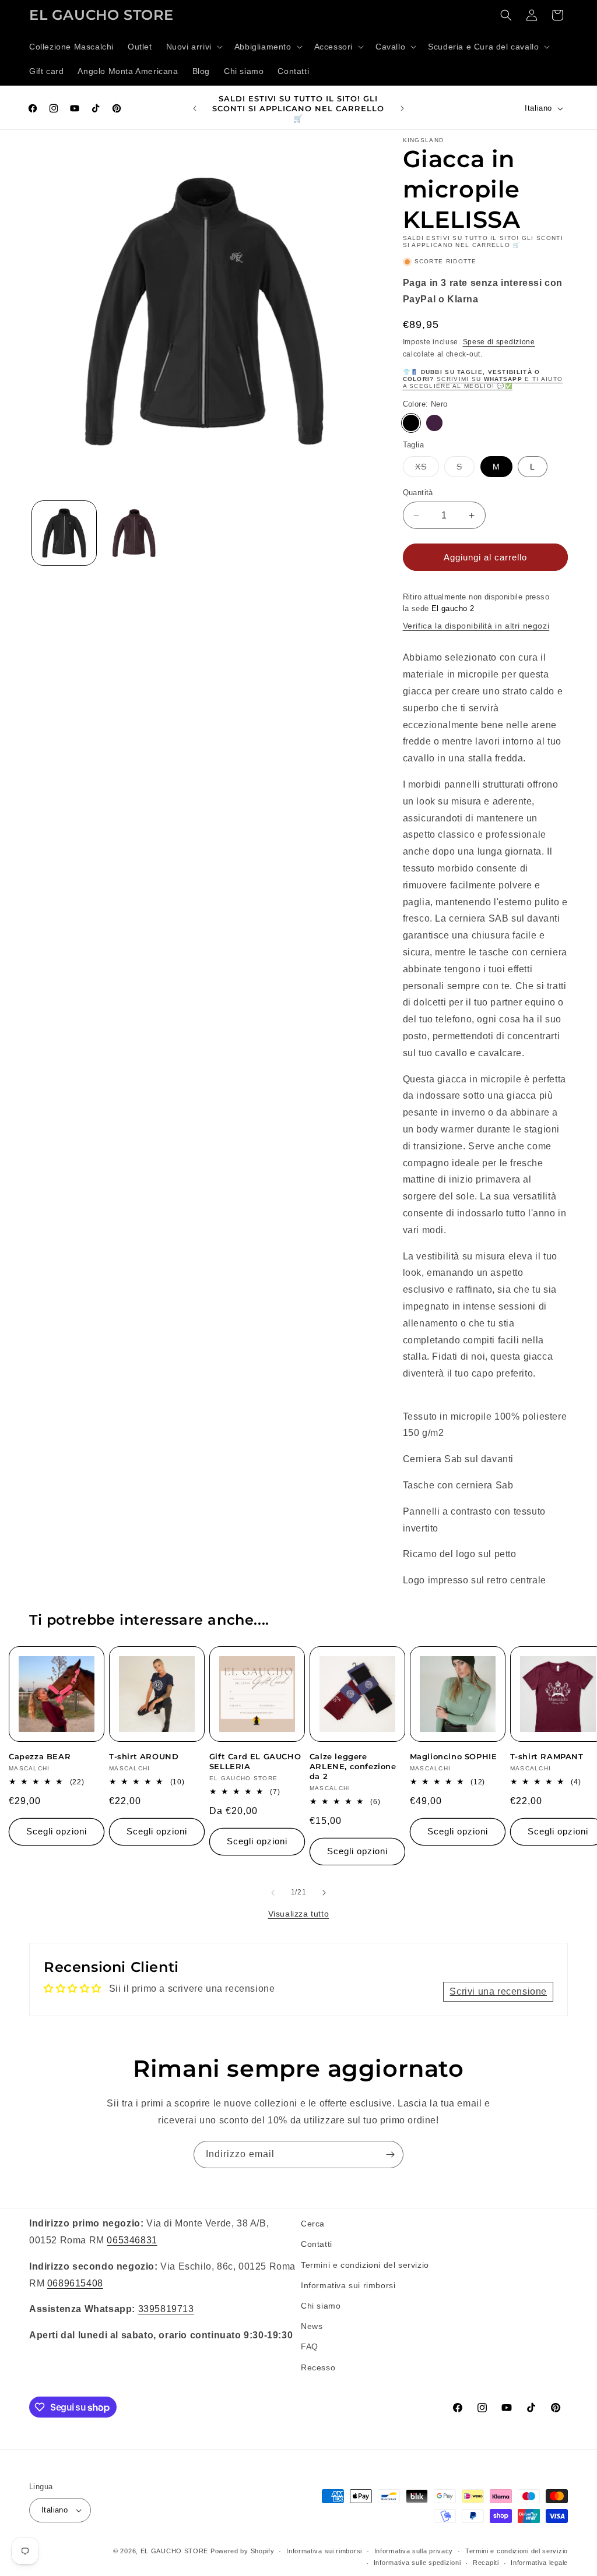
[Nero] (411, 423)
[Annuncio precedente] (195, 108)
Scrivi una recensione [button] (498, 1991)
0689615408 (75, 2283)
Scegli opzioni (57, 1831)
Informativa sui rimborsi (348, 2285)
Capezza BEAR (40, 1756)
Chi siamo (321, 2306)
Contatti (317, 2244)
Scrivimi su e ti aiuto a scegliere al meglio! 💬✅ (483, 382)
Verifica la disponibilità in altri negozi (476, 626)
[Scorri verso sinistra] (273, 1893)
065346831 (132, 2240)
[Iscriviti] (390, 2155)
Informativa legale (539, 2563)
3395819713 (166, 2309)
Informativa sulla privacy (414, 2551)
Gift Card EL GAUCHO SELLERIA (255, 1761)
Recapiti (486, 2563)
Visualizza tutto (299, 1914)
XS (427, 469)
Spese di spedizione (499, 342)
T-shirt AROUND (144, 1756)
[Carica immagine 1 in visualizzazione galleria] (64, 533)
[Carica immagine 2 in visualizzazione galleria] (134, 533)
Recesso (318, 2367)
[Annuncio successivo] (402, 108)
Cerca (313, 2224)
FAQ (310, 2346)
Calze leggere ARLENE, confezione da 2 (353, 1766)
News (312, 2326)
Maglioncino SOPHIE (454, 1756)
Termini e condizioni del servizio (365, 2265)
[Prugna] (434, 423)
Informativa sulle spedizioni (417, 2563)
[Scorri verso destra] (324, 1893)
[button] (193, 47)
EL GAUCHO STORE (175, 2551)
